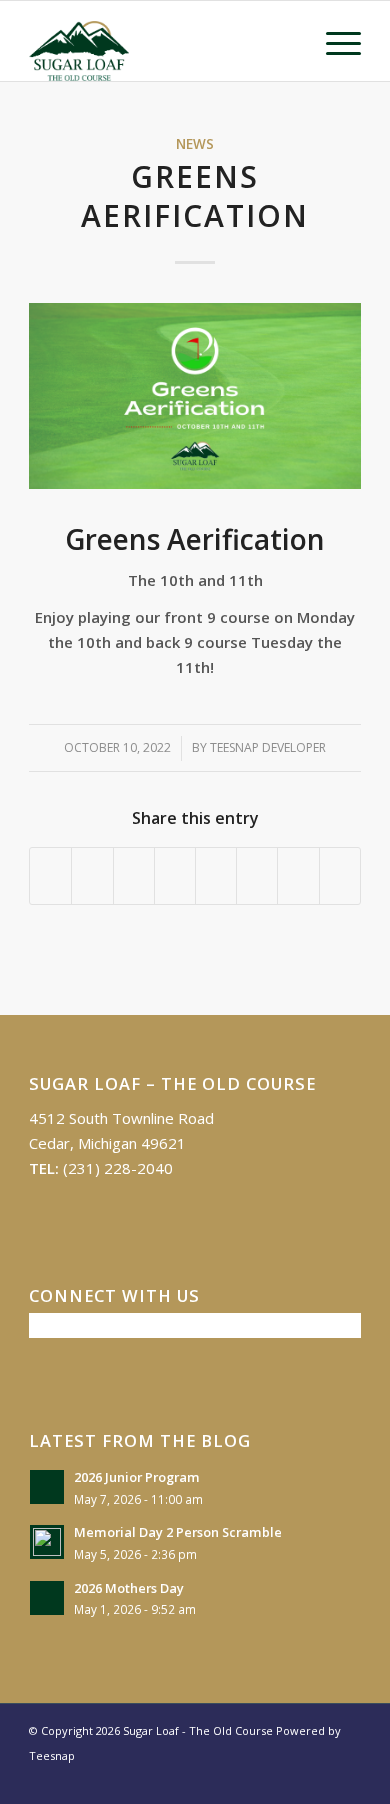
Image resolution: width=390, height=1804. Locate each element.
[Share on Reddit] (298, 876)
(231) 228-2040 (118, 1168)
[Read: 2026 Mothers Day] (47, 1598)
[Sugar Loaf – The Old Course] (161, 41)
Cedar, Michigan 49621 (107, 1143)
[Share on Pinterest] (134, 876)
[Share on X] (92, 876)
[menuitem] (333, 41)
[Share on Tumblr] (216, 876)
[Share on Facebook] (50, 876)
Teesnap (52, 1755)
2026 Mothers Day (129, 1588)
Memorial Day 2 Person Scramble (178, 1532)
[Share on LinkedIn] (175, 876)
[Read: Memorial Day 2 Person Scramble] (47, 1542)
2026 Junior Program (137, 1477)
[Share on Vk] (257, 876)
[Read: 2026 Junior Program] (47, 1487)
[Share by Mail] (340, 876)
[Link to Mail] (346, 1779)
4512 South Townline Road (121, 1118)
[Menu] (333, 41)
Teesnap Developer (268, 747)
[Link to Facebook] (316, 1779)
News (195, 144)
